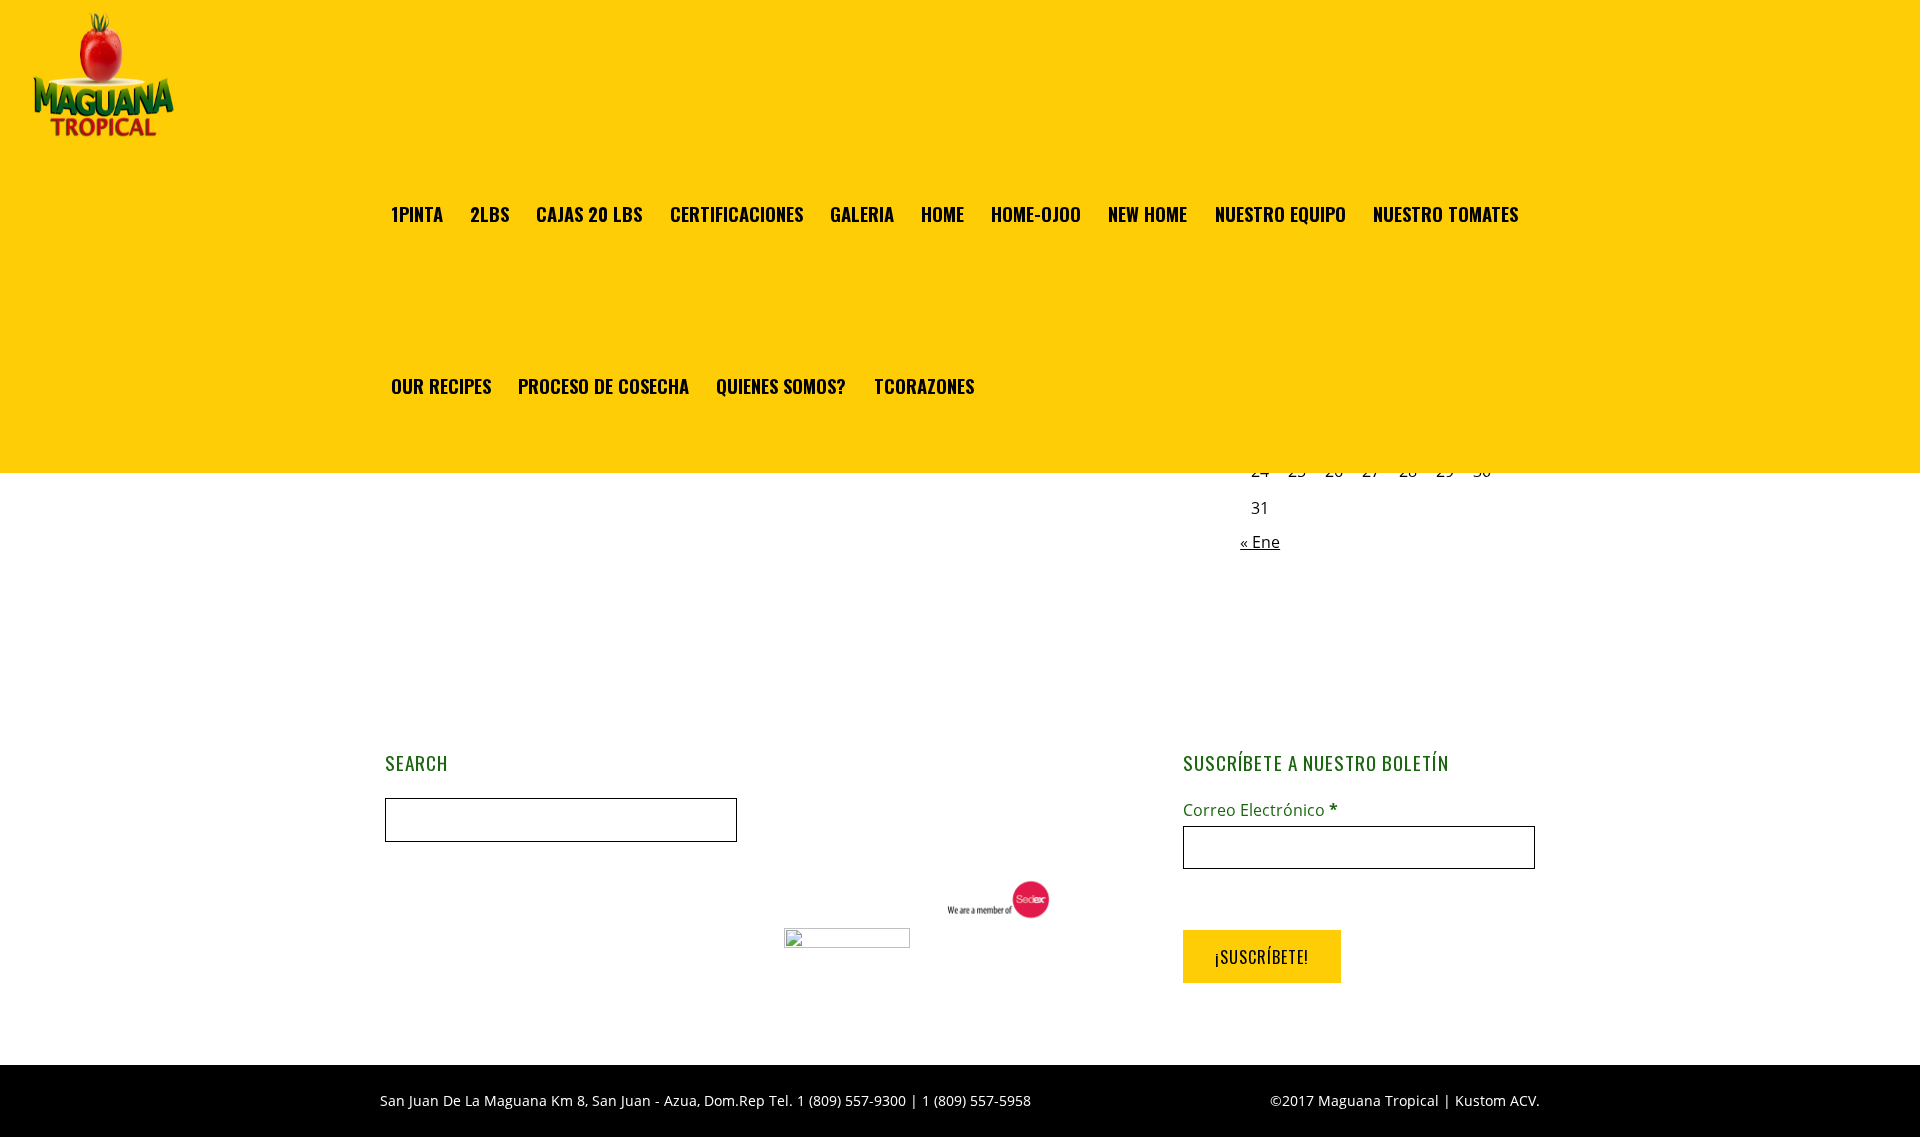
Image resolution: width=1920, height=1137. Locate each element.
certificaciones (736, 213)
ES (1786, 1114)
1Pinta (417, 213)
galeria (862, 213)
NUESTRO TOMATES (1445, 213)
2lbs (489, 213)
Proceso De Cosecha (603, 385)
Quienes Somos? (781, 385)
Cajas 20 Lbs (589, 213)
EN (1859, 1114)
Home (942, 213)
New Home (1147, 213)
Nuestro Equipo (1280, 213)
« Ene (1260, 542)
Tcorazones (924, 385)
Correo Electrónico (1260, 810)
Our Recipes (441, 385)
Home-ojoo (1036, 213)
